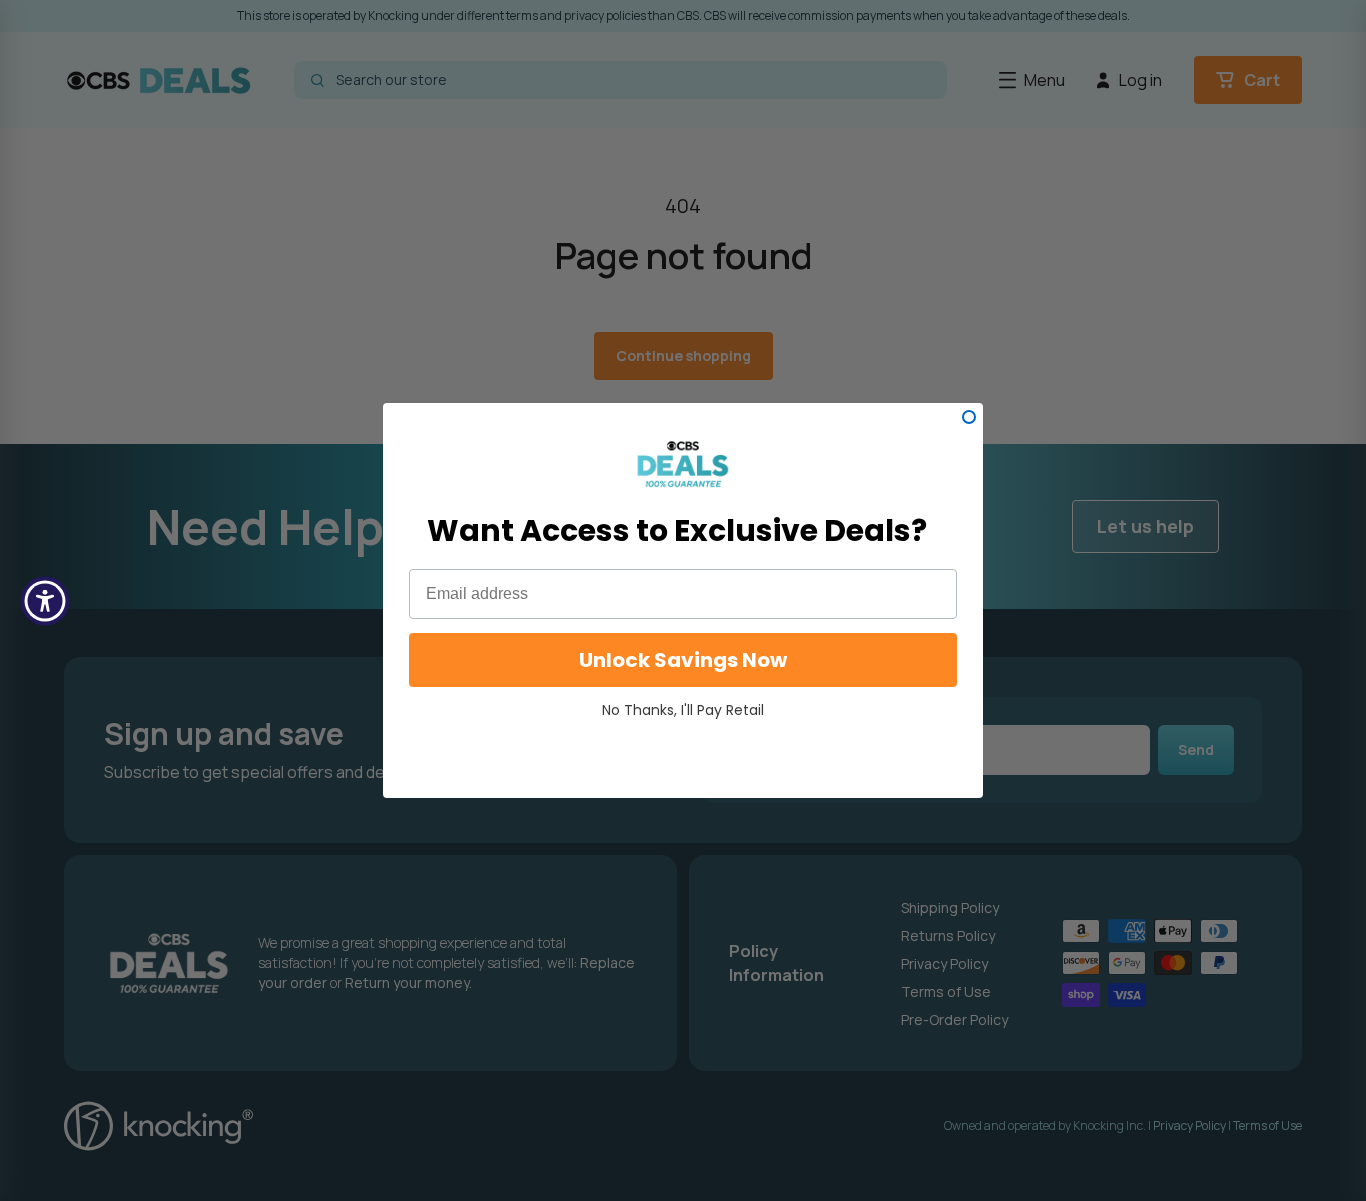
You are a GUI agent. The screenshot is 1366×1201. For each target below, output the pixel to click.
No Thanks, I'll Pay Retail (683, 710)
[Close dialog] (969, 417)
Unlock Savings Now (683, 660)
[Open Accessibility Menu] (45, 601)
